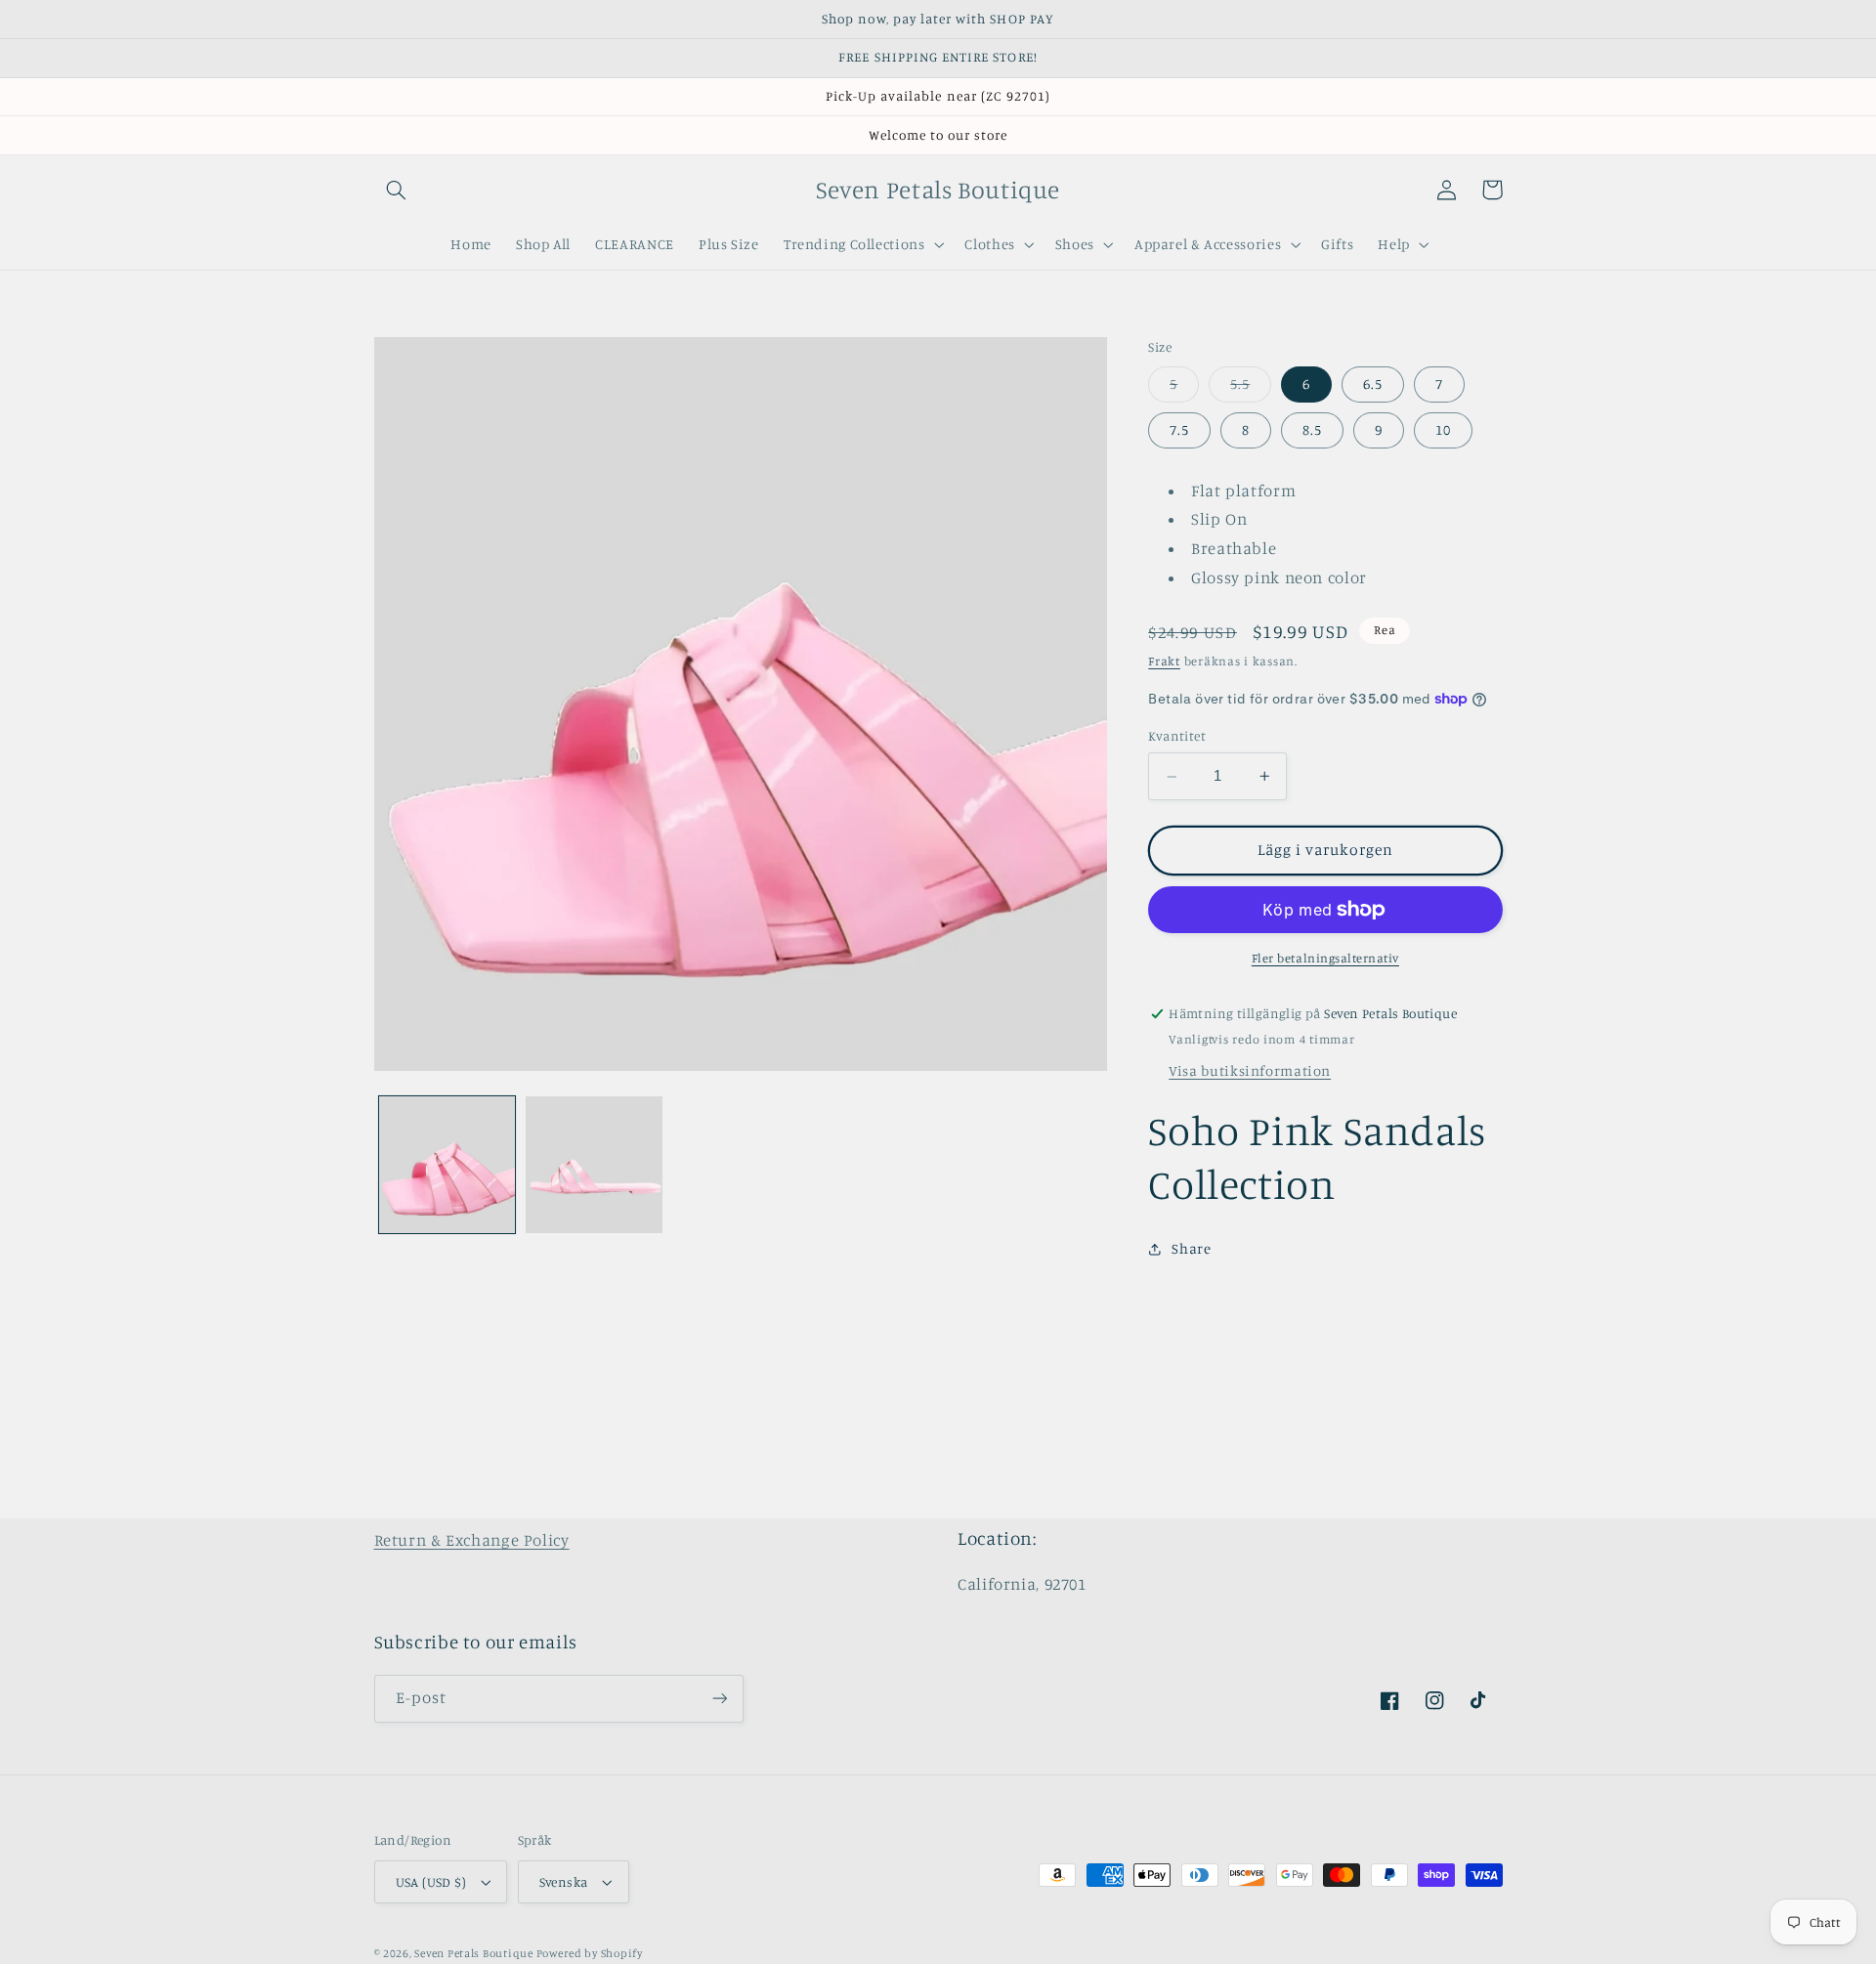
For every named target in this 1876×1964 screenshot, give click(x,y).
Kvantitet (1177, 737)
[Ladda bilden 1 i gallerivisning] (448, 1165)
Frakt (1164, 661)
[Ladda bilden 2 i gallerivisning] (594, 1165)
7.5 (1179, 430)
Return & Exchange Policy (472, 1540)
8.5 (1312, 430)
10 (1443, 430)
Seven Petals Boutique (475, 1953)
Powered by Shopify (590, 1953)
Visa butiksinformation (1250, 1070)
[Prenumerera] (719, 1699)
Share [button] (1191, 1249)
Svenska (564, 1882)
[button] (397, 190)
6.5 (1373, 384)
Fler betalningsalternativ (1325, 958)
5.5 (1251, 388)
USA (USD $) (431, 1882)
